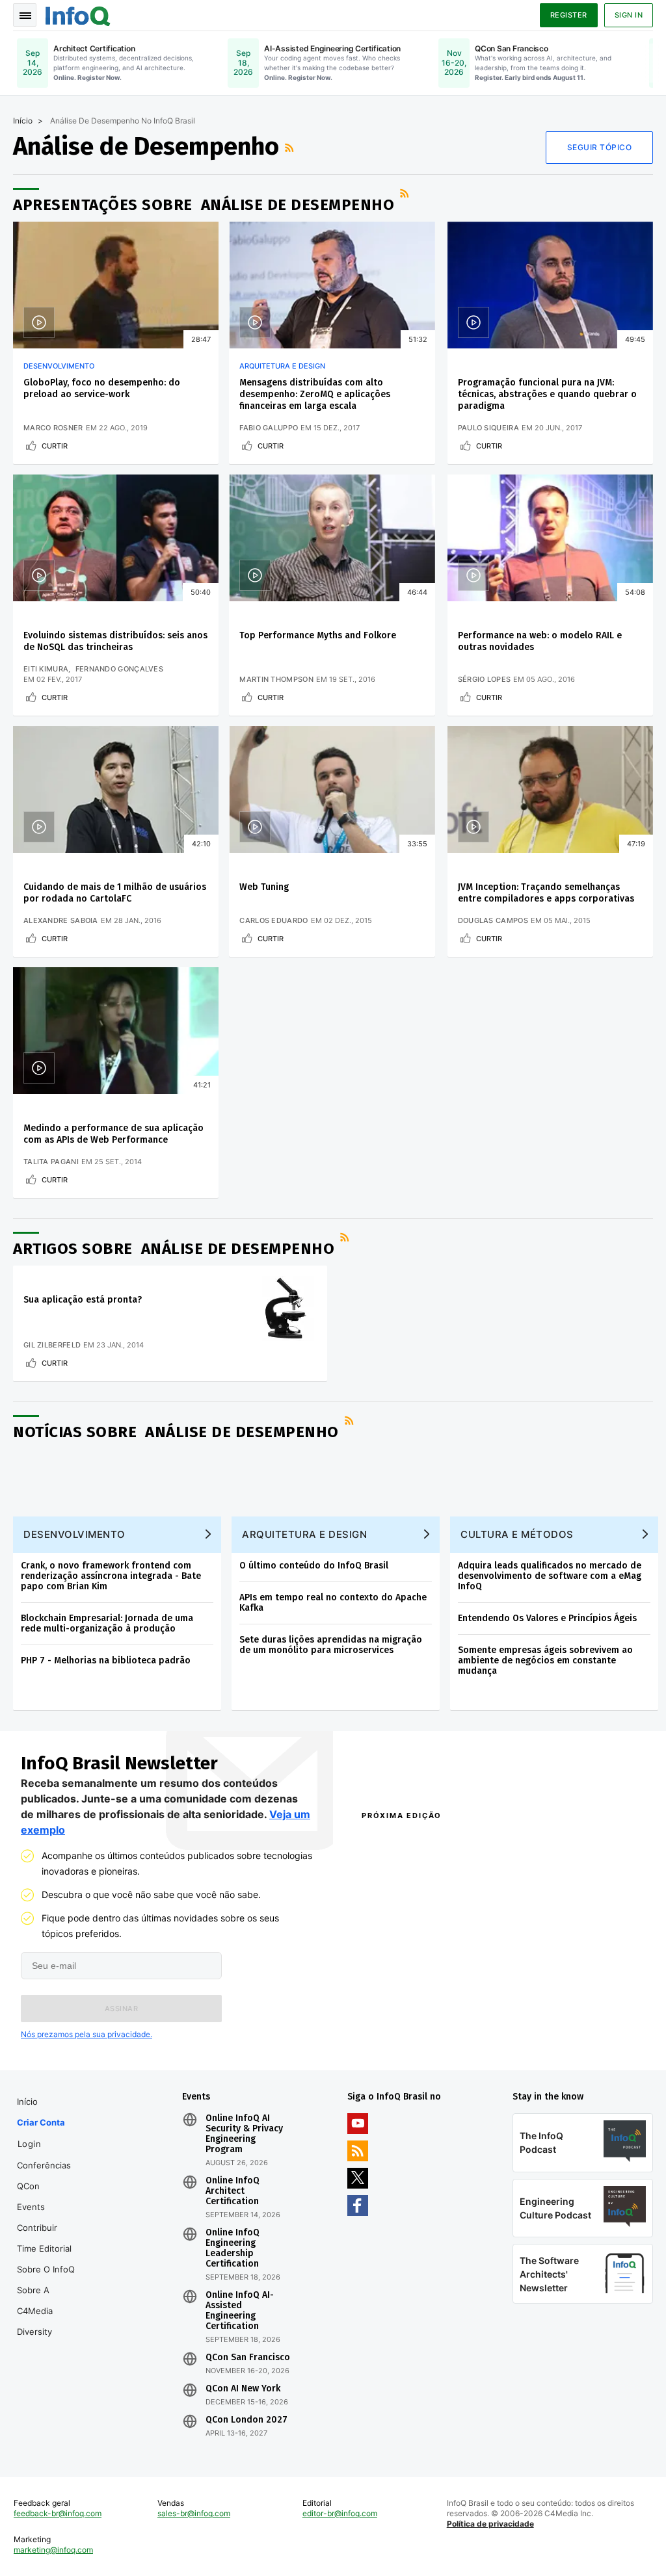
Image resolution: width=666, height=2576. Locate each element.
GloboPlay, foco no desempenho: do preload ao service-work (102, 388)
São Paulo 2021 (532, 2024)
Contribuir (37, 2228)
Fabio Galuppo (269, 428)
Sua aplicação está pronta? (83, 1300)
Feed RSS (291, 148)
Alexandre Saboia (61, 920)
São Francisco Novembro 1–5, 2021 (572, 2041)
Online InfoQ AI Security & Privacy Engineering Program (244, 2134)
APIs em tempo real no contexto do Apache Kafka (333, 1603)
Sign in (629, 15)
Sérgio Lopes (485, 679)
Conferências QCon (44, 2176)
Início (23, 121)
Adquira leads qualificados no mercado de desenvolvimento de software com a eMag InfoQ (550, 1576)
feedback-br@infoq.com (58, 2513)
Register (569, 15)
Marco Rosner (53, 428)
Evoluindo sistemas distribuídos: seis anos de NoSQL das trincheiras (115, 641)
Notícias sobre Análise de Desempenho (176, 1432)
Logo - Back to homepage (78, 14)
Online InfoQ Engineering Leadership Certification (233, 2248)
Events (31, 2207)
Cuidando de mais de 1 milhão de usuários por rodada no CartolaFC (115, 893)
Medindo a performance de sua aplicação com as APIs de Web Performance (113, 1134)
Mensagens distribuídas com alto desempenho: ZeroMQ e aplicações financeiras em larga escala (315, 394)
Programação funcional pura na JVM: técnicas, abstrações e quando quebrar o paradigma (547, 394)
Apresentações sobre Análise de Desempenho (204, 205)
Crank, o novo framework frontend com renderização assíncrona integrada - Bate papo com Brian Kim (111, 1576)
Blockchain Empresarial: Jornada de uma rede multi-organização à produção (107, 1623)
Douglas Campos (493, 920)
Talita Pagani (51, 1162)
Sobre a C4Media (35, 2300)
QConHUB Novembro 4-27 (409, 2024)
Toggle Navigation (25, 15)
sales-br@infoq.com (194, 2513)
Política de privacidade (490, 2524)
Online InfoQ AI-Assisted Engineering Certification (240, 2311)
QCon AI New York (243, 2389)
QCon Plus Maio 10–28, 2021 (413, 2041)
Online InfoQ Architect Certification (233, 2191)
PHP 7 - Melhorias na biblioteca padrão (106, 1660)
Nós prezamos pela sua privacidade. (87, 2034)
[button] (121, 2009)
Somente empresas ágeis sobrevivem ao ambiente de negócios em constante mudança (545, 1660)
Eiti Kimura (46, 669)
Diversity (34, 2332)
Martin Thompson (276, 679)
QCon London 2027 (246, 2420)
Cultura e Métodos (517, 1534)
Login (30, 2144)
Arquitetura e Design (282, 366)
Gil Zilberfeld (52, 1345)
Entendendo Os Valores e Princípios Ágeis (547, 1618)
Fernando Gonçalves (119, 669)
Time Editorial (44, 2248)
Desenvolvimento (59, 366)
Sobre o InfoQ (46, 2269)
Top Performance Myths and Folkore (318, 635)
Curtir (55, 446)
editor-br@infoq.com (340, 2513)
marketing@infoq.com (53, 2550)
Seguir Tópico (600, 147)
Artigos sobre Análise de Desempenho (174, 1249)
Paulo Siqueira (488, 428)
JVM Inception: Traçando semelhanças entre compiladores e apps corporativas (546, 893)
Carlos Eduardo (273, 920)
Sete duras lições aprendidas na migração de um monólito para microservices (331, 1645)
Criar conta (41, 2122)
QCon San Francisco (248, 2358)
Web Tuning (264, 887)
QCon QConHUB (436, 1843)
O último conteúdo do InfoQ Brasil (314, 1566)
